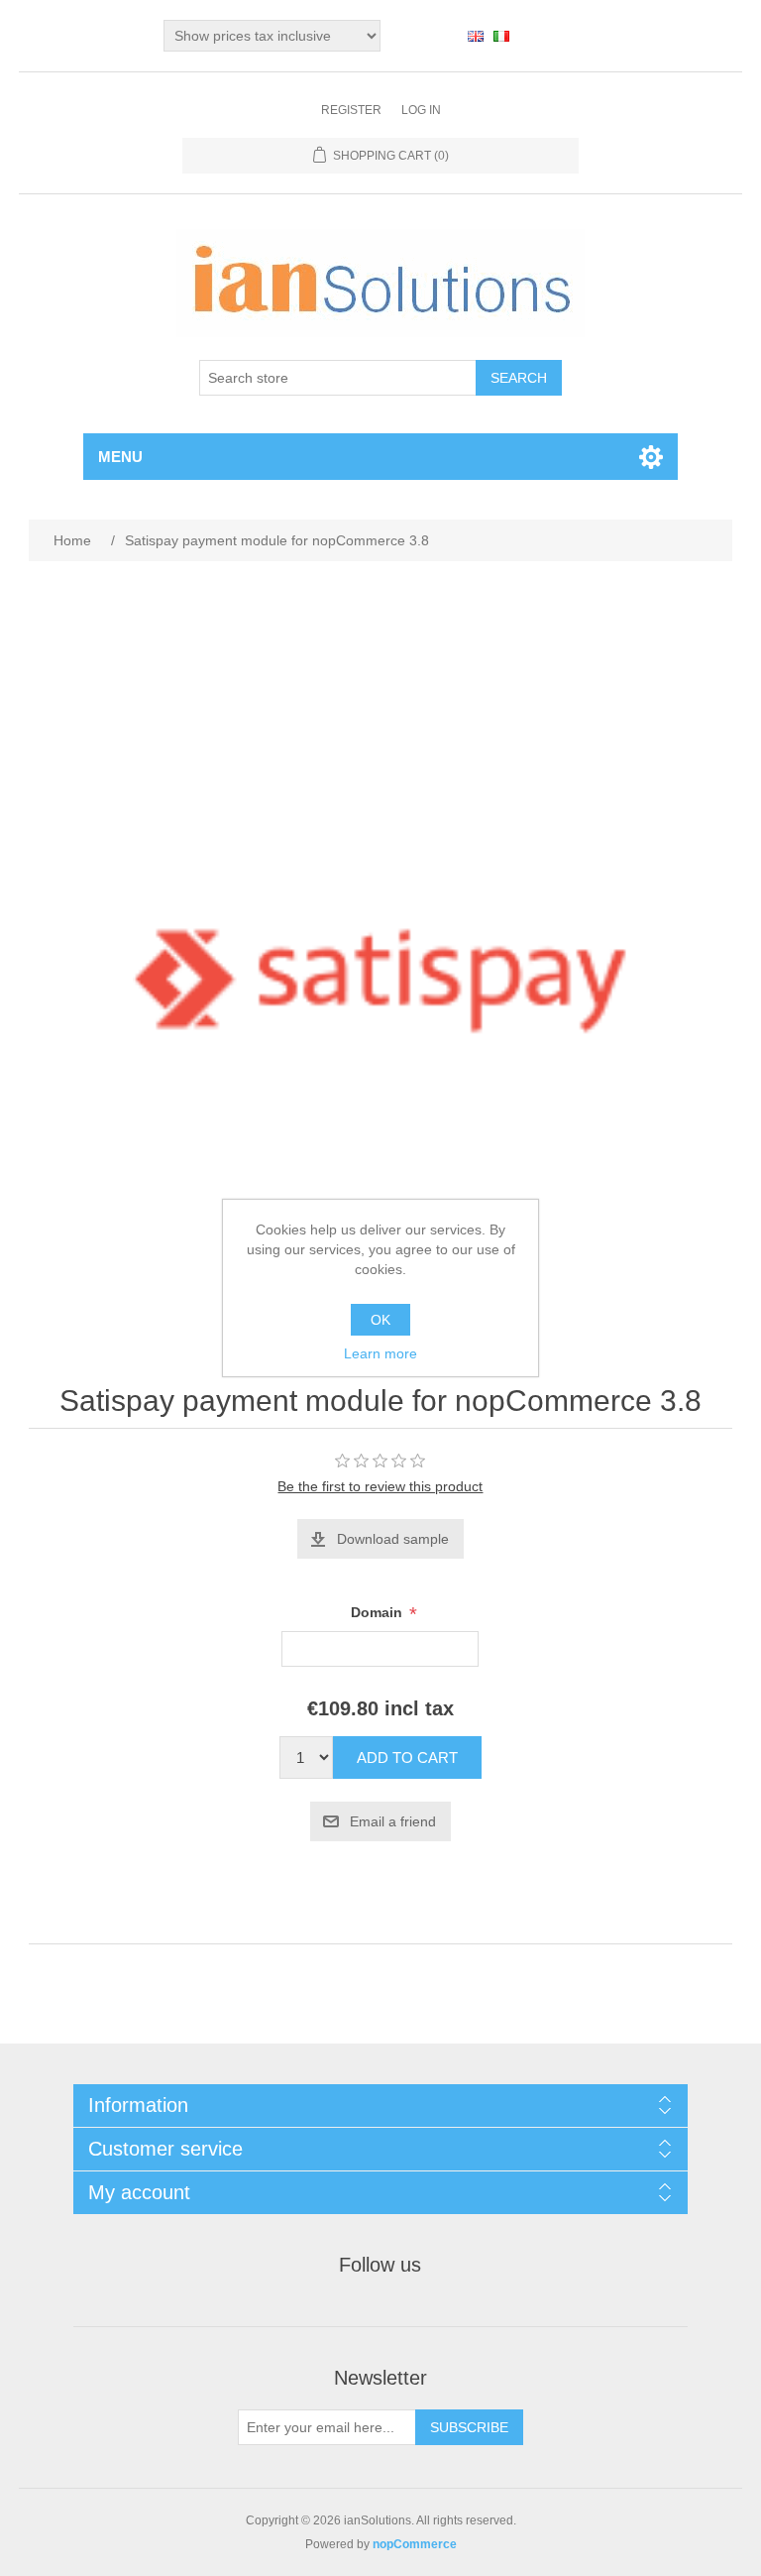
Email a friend (393, 1821)
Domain (379, 1613)
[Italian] (501, 36)
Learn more (380, 1353)
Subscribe (469, 2427)
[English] (476, 36)
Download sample (393, 1539)
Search (519, 378)
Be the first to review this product (380, 1486)
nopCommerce (415, 2544)
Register (351, 110)
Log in (421, 110)
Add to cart (407, 1757)
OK (380, 1320)
